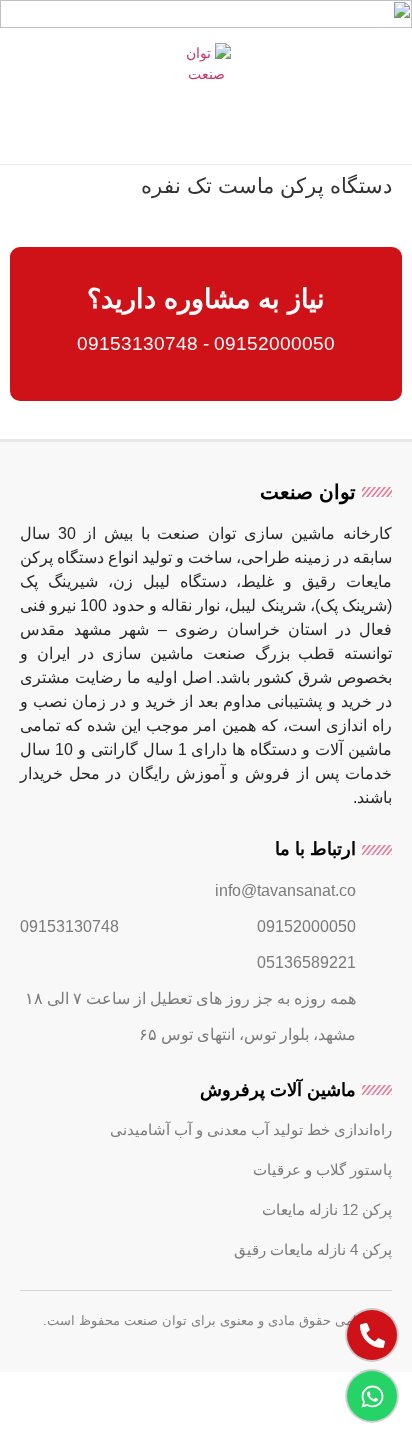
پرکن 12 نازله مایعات (327, 1209)
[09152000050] (377, 927)
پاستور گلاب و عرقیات (322, 1169)
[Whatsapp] (372, 1396)
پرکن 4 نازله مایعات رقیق (313, 1249)
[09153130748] (140, 927)
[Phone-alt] (372, 1335)
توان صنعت (308, 492)
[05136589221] (377, 963)
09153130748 (69, 926)
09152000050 (306, 926)
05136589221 (306, 962)
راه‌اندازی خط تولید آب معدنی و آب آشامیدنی (251, 1129)
